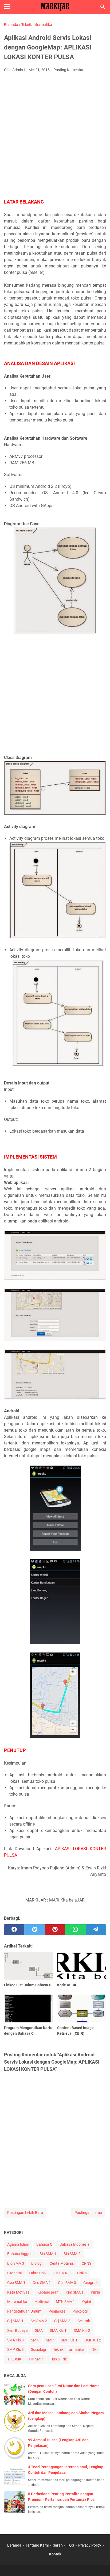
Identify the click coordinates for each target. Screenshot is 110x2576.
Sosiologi (38, 2349)
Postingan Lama (88, 2213)
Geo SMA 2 (42, 2283)
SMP (50, 2340)
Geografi (91, 2283)
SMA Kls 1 (58, 2330)
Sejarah (84, 2321)
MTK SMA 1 (65, 2302)
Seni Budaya (17, 2330)
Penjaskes (57, 2311)
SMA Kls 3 (15, 2340)
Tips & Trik (58, 2359)
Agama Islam (18, 2244)
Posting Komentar (68, 70)
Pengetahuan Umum (24, 2311)
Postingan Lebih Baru (25, 2213)
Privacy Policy (90, 2545)
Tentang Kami (37, 2545)
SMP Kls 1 (69, 2340)
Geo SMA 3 (67, 2283)
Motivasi (42, 2302)
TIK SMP (36, 2359)
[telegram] (96, 1930)
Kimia (95, 2292)
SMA (39, 2330)
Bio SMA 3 (16, 2263)
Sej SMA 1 (15, 2321)
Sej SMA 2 (39, 2321)
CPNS (87, 2263)
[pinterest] (55, 1930)
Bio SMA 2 (72, 2254)
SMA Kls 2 (82, 2330)
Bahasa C (44, 2244)
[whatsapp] (75, 1930)
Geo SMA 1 (16, 2283)
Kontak (55, 2554)
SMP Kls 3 (15, 2349)
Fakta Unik (38, 2273)
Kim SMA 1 (75, 2292)
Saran (58, 2545)
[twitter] (34, 1930)
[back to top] (99, 2564)
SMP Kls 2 (93, 2340)
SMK (35, 2340)
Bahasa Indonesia (74, 2244)
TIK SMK (14, 2359)
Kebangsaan (48, 2292)
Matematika (17, 2302)
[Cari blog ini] (103, 7)
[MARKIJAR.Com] (55, 7)
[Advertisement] (55, 134)
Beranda (14, 2545)
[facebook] (14, 1930)
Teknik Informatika (68, 2349)
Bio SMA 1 (48, 2254)
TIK (94, 2349)
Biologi (37, 2263)
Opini (87, 2302)
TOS (70, 2545)
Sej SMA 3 (62, 2321)
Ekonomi (14, 2273)
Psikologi (80, 2311)
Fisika (82, 2273)
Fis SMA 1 (62, 2273)
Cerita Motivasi (62, 2263)
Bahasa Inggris (20, 2254)
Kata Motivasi (19, 2292)
